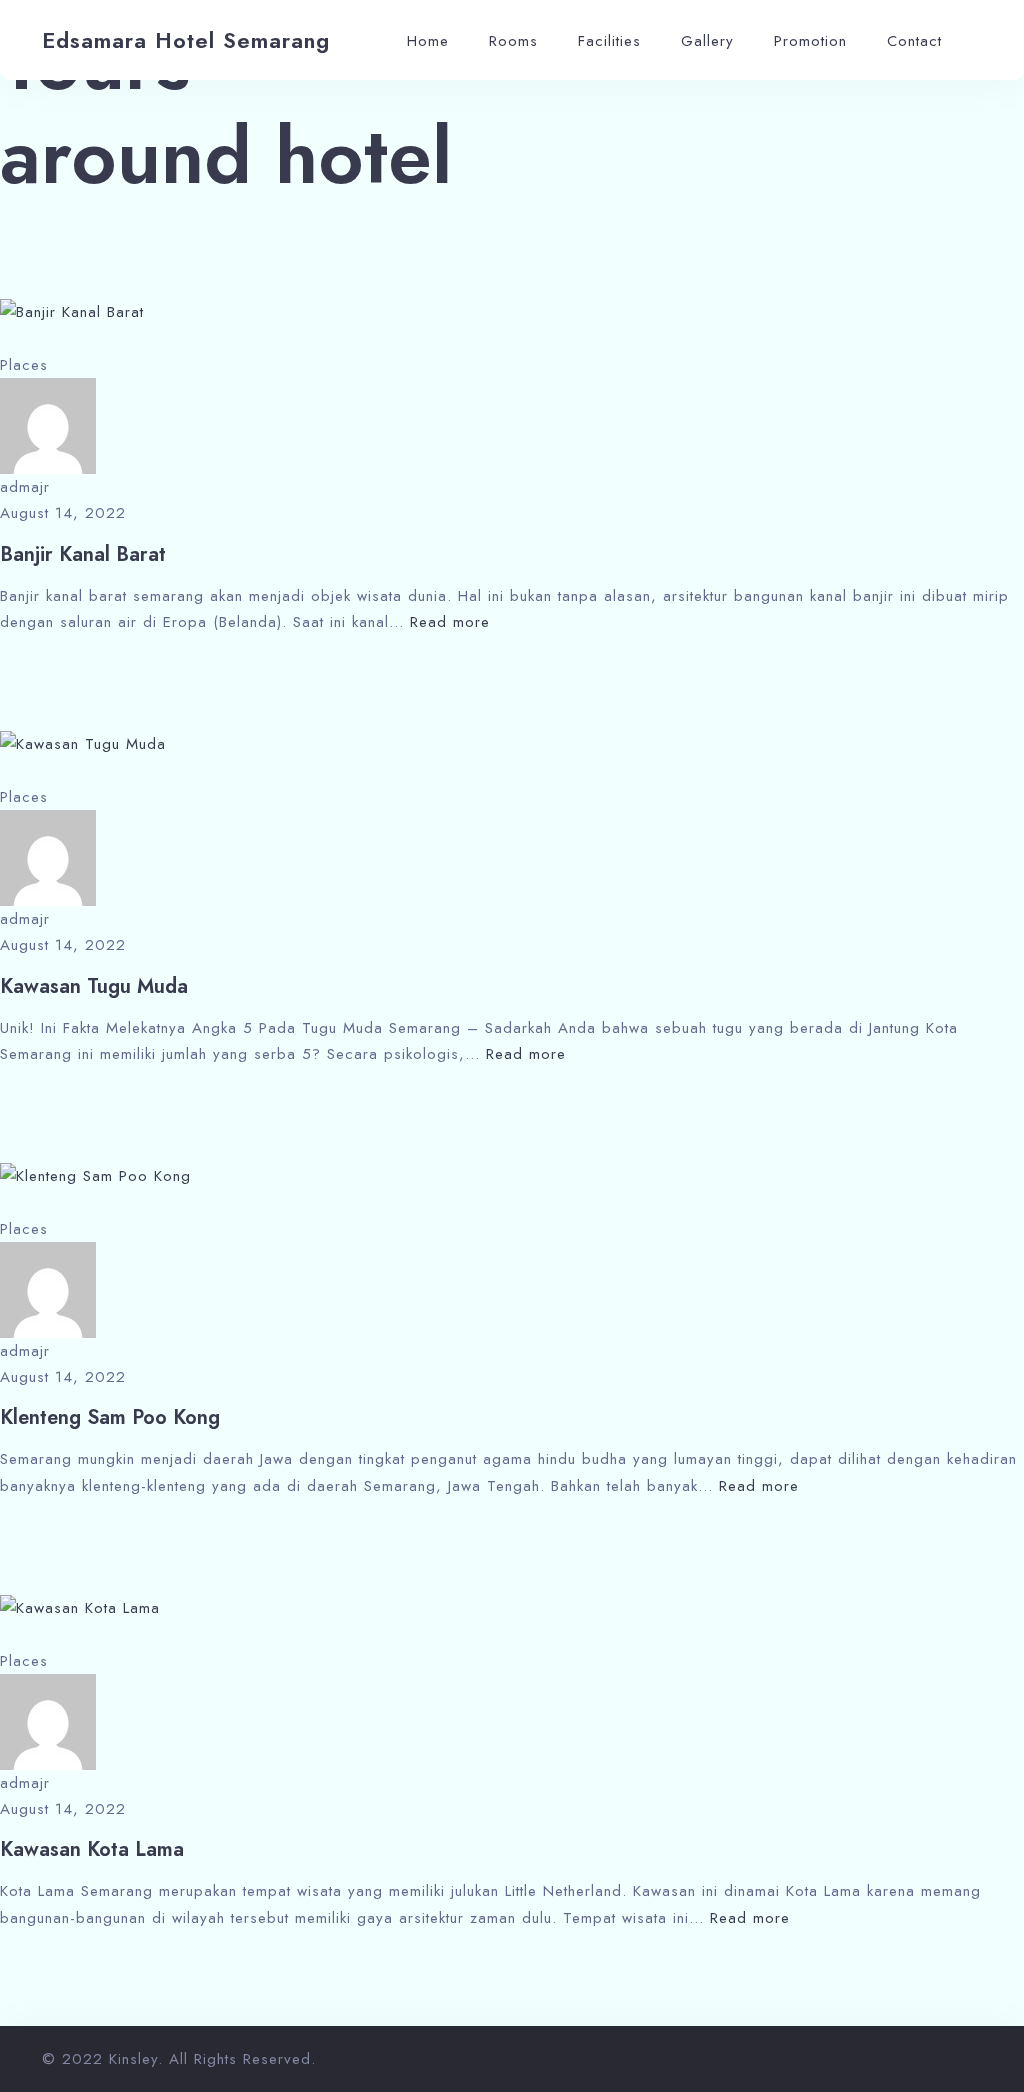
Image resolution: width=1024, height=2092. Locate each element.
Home (428, 41)
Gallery (707, 41)
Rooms (513, 41)
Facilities (609, 41)
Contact (914, 41)
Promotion (810, 41)
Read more (450, 622)
